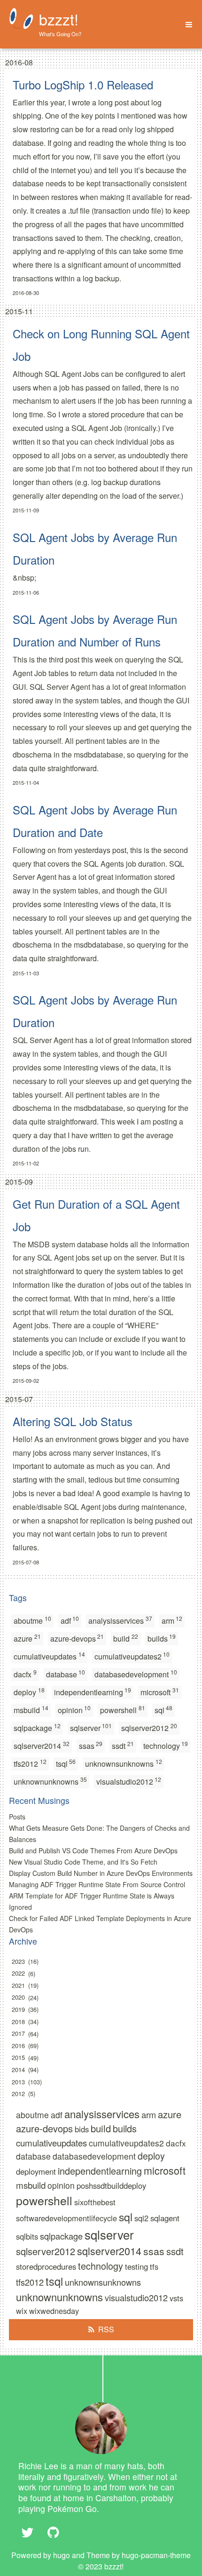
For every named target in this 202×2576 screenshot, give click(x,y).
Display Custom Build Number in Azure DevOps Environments (101, 1873)
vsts (176, 2298)
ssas (91, 1745)
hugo (62, 2555)
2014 (18, 2070)
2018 (18, 2022)
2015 (18, 2058)
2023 (18, 1961)
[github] (53, 2532)
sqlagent (165, 2218)
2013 (18, 2082)
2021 (18, 1985)
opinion (74, 1710)
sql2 (141, 2218)
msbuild (31, 1710)
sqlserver (91, 1727)
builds (162, 1638)
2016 (18, 2046)
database (66, 1674)
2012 (18, 2093)
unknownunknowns (50, 1781)
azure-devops (77, 1638)
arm (172, 1620)
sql (164, 1710)
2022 (18, 1974)
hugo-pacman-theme (156, 2555)
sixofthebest (95, 2202)
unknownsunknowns (124, 1763)
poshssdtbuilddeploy (111, 2185)
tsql (66, 1763)
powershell (123, 1710)
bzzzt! (59, 19)
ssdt (123, 1745)
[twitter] (28, 2532)
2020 (18, 1998)
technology (166, 1745)
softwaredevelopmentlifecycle (66, 2218)
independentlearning (93, 1692)
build (126, 1638)
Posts (17, 1817)
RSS (106, 2329)
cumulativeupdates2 (132, 1656)
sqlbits (27, 2236)
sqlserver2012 (149, 1727)
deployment (36, 2171)
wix (22, 2311)
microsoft (160, 1692)
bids (82, 2129)
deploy (29, 1692)
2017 (18, 2034)
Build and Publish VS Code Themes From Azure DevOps (93, 1850)
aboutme (32, 1620)
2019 (18, 2009)
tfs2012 (30, 1763)
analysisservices (120, 1620)
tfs (154, 2266)
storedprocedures (46, 2266)
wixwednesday (54, 2311)
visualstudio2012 (129, 1781)
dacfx (25, 1674)
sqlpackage (37, 1727)
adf (70, 1620)
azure (27, 1638)
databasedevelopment (136, 1674)
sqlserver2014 (42, 1745)
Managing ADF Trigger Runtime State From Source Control (97, 1884)
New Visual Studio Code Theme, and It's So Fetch (83, 1862)
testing (136, 2266)
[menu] (186, 25)
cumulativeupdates (49, 1656)
